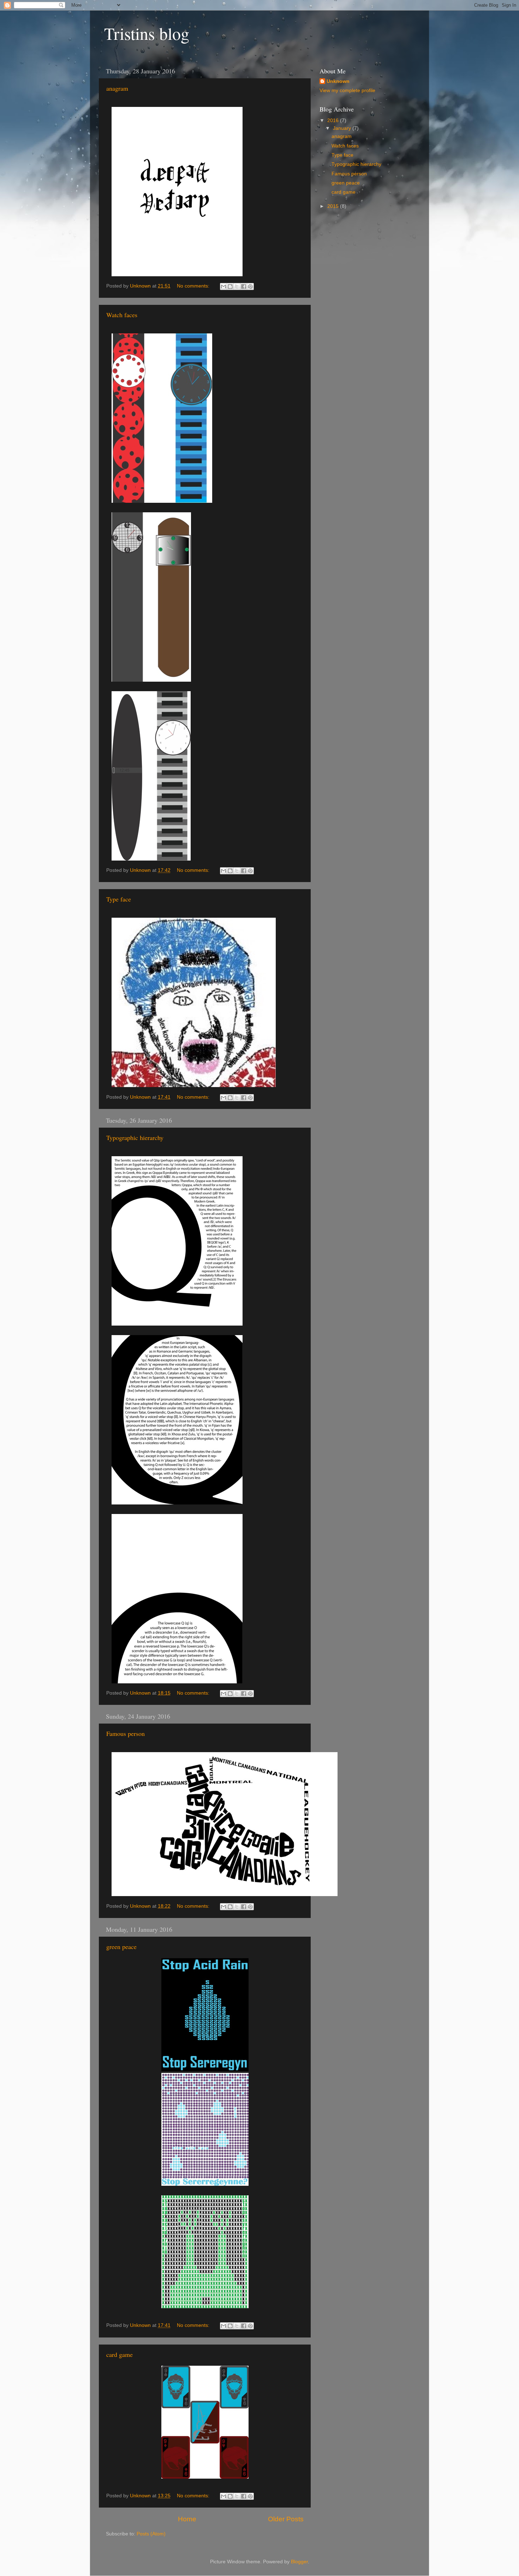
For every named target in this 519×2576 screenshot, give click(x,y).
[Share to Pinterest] (250, 286)
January (343, 128)
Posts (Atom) (151, 2534)
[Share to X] (237, 286)
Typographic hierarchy (135, 1138)
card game (120, 2354)
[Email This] (223, 286)
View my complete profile (347, 91)
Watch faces (122, 315)
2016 (334, 120)
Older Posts (286, 2519)
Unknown (338, 81)
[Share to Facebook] (244, 286)
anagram (117, 88)
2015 (334, 206)
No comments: (194, 286)
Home (187, 2519)
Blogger (299, 2562)
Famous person (126, 1733)
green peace (121, 1947)
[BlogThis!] (230, 286)
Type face (119, 899)
